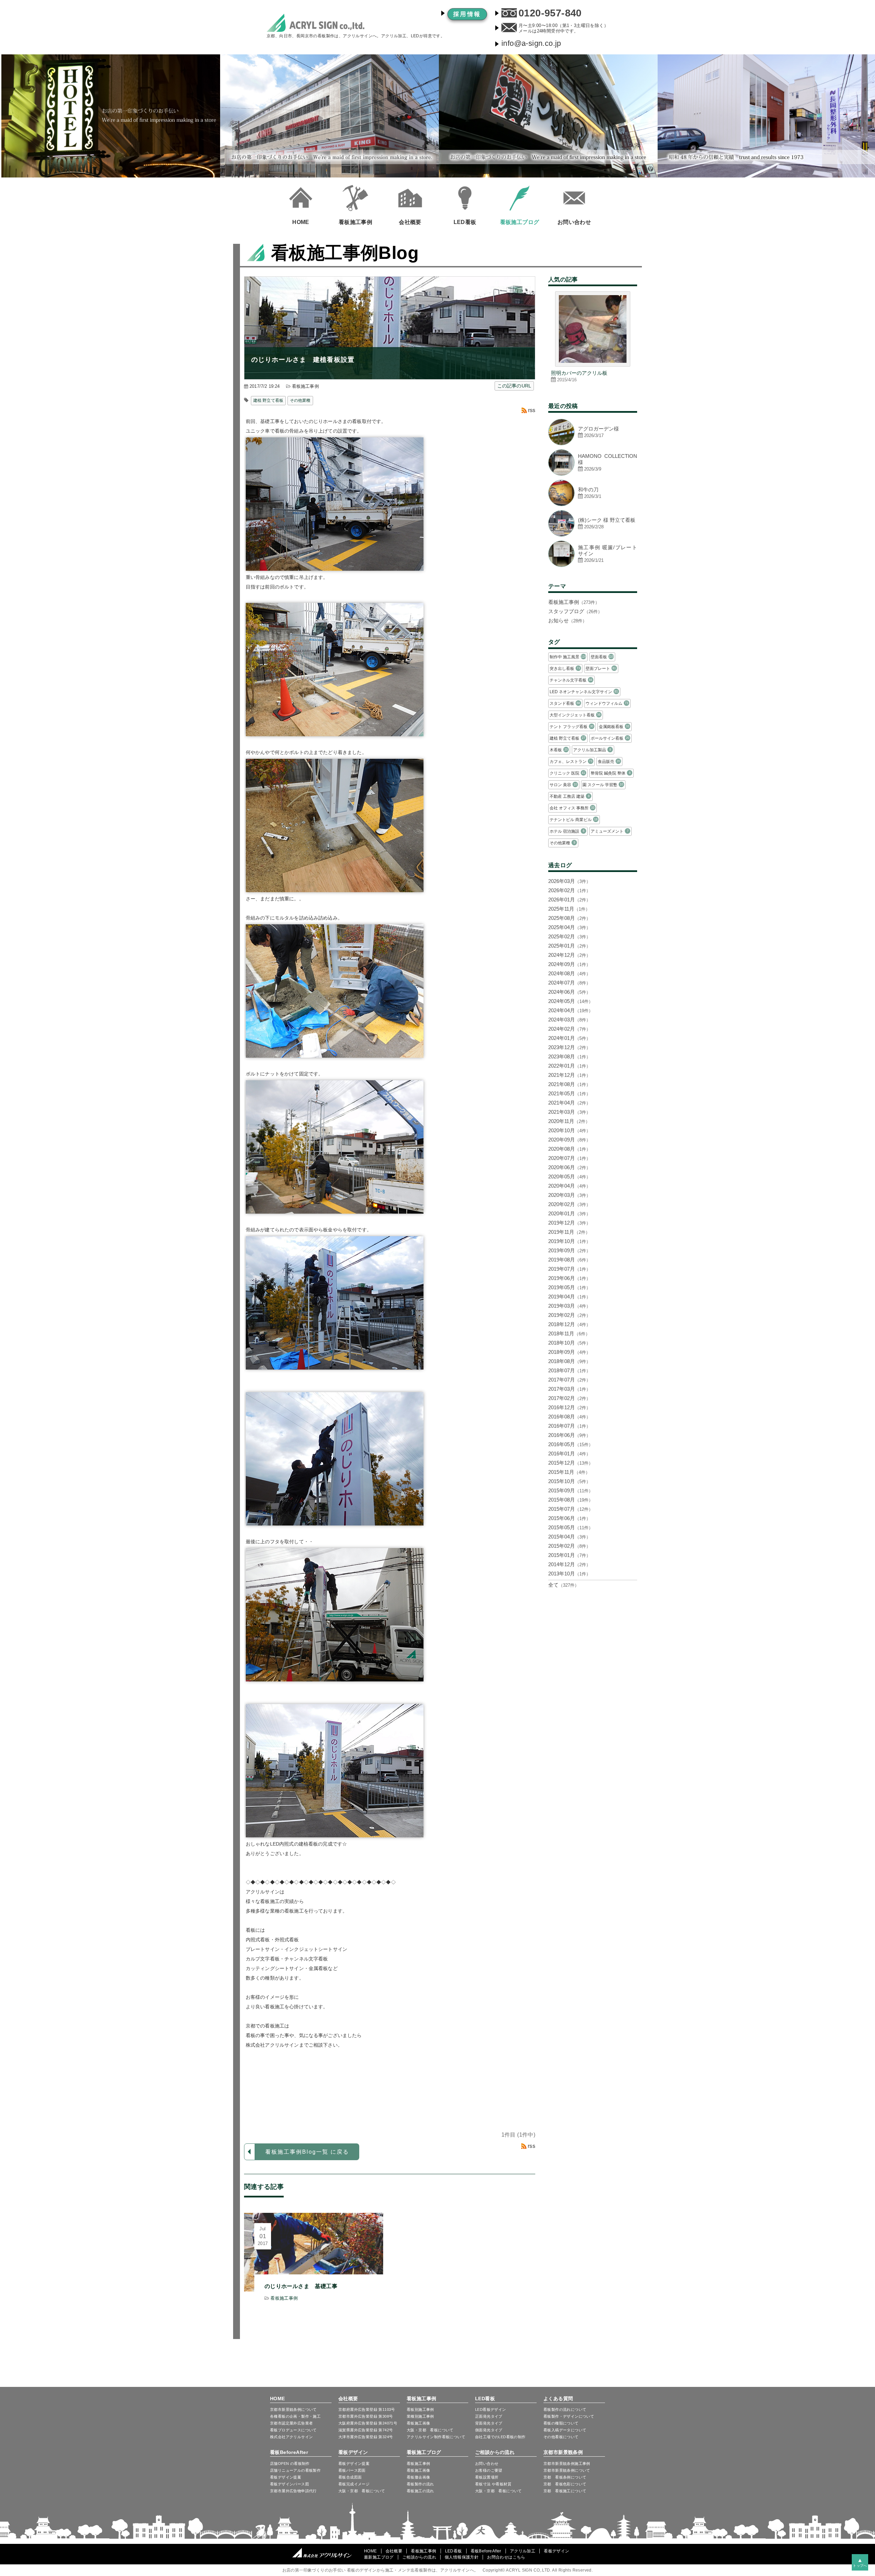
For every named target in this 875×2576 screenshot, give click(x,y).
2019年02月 (569, 1315)
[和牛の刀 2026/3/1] (593, 504)
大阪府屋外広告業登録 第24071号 (368, 2423)
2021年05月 (569, 1093)
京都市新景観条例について (567, 2470)
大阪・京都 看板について (430, 2430)
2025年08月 (569, 918)
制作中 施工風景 (568, 657)
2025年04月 (569, 927)
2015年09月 (571, 1490)
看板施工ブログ (424, 2452)
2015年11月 (569, 1472)
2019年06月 (569, 1278)
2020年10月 (569, 1130)
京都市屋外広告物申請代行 (293, 2491)
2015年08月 (571, 1500)
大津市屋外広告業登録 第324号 (366, 2437)
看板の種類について (561, 2423)
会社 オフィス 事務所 (572, 808)
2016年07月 (569, 1426)
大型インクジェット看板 (575, 715)
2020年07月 (569, 1158)
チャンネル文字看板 (571, 680)
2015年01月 (569, 1555)
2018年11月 (569, 1333)
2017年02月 (569, 1398)
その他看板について (561, 2437)
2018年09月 (569, 1352)
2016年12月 (569, 1407)
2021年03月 (569, 1112)
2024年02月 (569, 1029)
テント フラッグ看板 (571, 727)
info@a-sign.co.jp (531, 43)
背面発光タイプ (489, 2423)
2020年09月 (569, 1140)
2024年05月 (571, 1001)
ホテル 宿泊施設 (567, 831)
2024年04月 (571, 1010)
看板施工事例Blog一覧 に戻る (307, 2152)
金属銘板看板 (614, 727)
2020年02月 (569, 1204)
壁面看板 (602, 657)
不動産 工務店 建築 (569, 796)
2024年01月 (569, 1038)
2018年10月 (569, 1343)
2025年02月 (569, 936)
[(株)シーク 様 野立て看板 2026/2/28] (593, 535)
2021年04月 (569, 1103)
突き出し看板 (565, 669)
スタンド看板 (565, 703)
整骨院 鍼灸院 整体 (610, 773)
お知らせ (568, 620)
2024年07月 (569, 983)
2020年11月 (569, 1121)
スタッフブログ (575, 611)
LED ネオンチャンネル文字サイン (584, 692)
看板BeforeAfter (289, 2452)
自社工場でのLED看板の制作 (500, 2437)
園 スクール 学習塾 (603, 785)
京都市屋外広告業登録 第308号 (366, 2416)
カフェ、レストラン (571, 762)
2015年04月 (569, 1537)
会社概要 (348, 2399)
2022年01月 (569, 1066)
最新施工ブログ (379, 2557)
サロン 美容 (563, 785)
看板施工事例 (305, 386)
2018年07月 (569, 1370)
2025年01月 (569, 946)
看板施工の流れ (420, 2491)
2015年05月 (571, 1527)
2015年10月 (569, 1481)
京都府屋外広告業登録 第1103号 (367, 2409)
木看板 (559, 750)
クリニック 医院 (567, 773)
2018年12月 (569, 1324)
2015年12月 (571, 1463)
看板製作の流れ (420, 2484)
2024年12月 (569, 955)
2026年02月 (569, 890)
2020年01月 (569, 1213)
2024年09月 (569, 964)
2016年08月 (569, 1417)
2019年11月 (569, 1232)
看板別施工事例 (420, 2409)
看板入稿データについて (565, 2430)
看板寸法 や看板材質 (493, 2484)
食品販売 (609, 762)
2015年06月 (569, 1518)
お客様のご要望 (489, 2470)
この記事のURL (514, 386)
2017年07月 (569, 1380)
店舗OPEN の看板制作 (290, 2463)
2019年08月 (569, 1260)
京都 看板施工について (565, 2491)
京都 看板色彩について (565, 2484)
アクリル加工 (523, 2551)
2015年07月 (571, 1509)
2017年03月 (569, 1389)
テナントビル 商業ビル (574, 820)
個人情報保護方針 (462, 2557)
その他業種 (300, 400)
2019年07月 (569, 1269)
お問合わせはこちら (506, 2557)
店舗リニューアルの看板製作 (295, 2470)
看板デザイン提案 (286, 2477)
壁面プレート (601, 669)
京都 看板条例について (565, 2477)
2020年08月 (569, 1149)
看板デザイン (353, 2452)
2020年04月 (569, 1186)
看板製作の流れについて (565, 2409)
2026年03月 (569, 881)
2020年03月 (569, 1195)
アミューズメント (609, 831)
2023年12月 (569, 1047)
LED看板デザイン (491, 2409)
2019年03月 (569, 1306)
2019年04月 (569, 1297)
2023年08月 (569, 1056)
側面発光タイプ (489, 2430)
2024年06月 (569, 992)
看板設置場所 (487, 2477)
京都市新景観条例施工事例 (567, 2463)
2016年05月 (571, 1444)
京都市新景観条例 (563, 2452)
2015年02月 (569, 1546)
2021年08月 (569, 1084)
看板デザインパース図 (290, 2484)
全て (564, 1585)
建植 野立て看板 (268, 400)
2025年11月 (569, 909)
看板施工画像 (418, 2423)
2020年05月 (569, 1177)
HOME (278, 2399)
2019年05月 (569, 1287)
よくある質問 (558, 2399)
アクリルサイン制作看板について (436, 2437)
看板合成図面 (350, 2477)
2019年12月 (569, 1223)
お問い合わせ (487, 2463)
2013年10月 (569, 1574)
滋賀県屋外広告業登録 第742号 (366, 2430)
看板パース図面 (352, 2470)
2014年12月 (569, 1564)
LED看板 (485, 2399)
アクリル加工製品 (592, 750)
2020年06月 (569, 1167)
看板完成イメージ (354, 2484)
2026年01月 (569, 900)
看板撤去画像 (418, 2477)
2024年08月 (569, 973)
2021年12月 (569, 1075)
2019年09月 (569, 1250)
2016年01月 (569, 1454)
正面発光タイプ (489, 2416)
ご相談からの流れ (495, 2452)
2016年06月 (569, 1435)
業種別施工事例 (420, 2416)
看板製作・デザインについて (569, 2416)
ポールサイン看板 (610, 738)
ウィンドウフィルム (607, 703)
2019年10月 (569, 1241)
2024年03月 (569, 1020)
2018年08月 (569, 1361)
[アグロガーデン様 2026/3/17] (593, 443)
